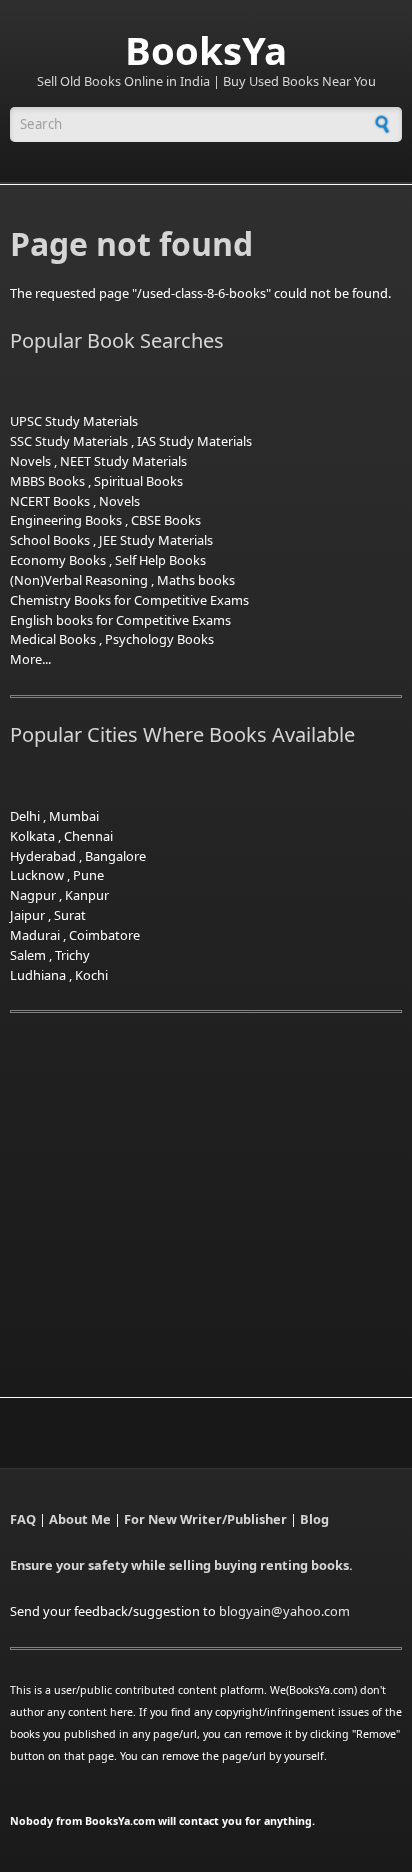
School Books (50, 540)
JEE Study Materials (156, 540)
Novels (30, 461)
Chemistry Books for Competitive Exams (129, 600)
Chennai (88, 836)
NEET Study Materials (123, 461)
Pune (88, 875)
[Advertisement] (178, 1181)
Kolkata (32, 836)
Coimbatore (104, 935)
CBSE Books (166, 520)
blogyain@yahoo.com (284, 1611)
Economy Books (58, 560)
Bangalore (115, 856)
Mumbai (74, 816)
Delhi (25, 816)
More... (30, 659)
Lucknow (37, 875)
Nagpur (33, 895)
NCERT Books (50, 501)
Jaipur (27, 915)
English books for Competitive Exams (120, 620)
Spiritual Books (138, 481)
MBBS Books (47, 481)
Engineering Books (66, 520)
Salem (28, 955)
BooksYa (206, 50)
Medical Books (53, 639)
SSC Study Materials (69, 441)
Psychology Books (159, 639)
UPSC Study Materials (74, 421)
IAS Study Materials (194, 441)
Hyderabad (43, 856)
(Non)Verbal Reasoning (79, 580)
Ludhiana (38, 975)
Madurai (35, 935)
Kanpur (87, 895)
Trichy (72, 955)
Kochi (91, 975)
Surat (70, 915)
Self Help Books (160, 560)
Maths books (196, 580)
